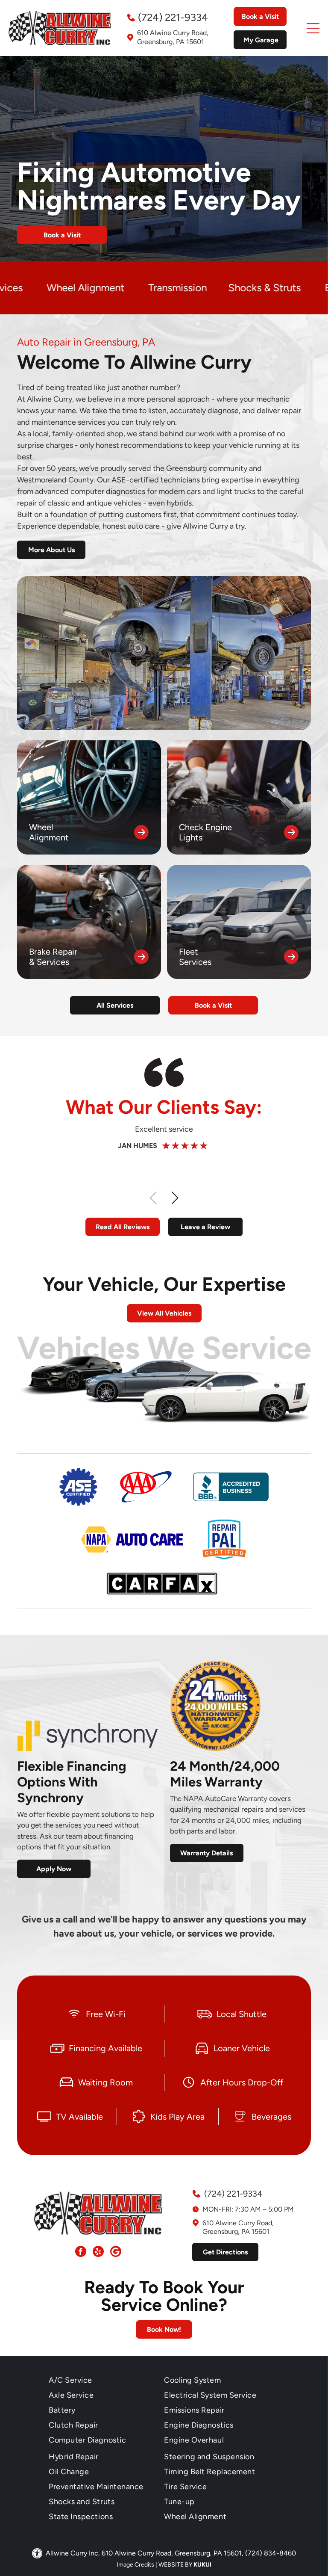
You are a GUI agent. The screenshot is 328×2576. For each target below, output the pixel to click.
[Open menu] (313, 28)
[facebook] (81, 2252)
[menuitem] (106, 2380)
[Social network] (116, 2252)
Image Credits (135, 2565)
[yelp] (98, 2252)
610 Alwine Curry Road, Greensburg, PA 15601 (173, 37)
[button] (175, 1198)
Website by (175, 2565)
